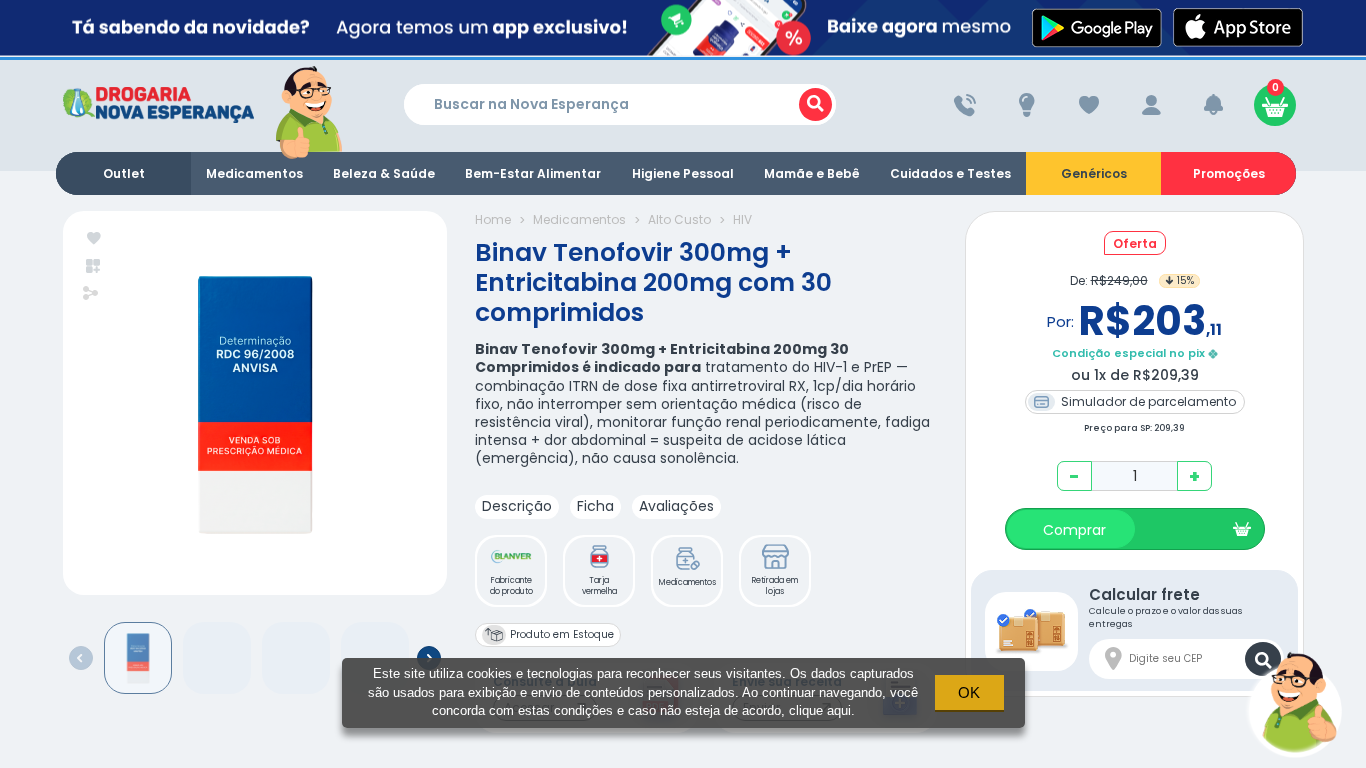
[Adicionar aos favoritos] (94, 239)
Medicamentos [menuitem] (254, 173)
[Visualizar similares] (94, 266)
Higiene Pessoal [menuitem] (683, 173)
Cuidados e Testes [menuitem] (950, 173)
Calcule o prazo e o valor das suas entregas (1165, 607)
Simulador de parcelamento (1147, 401)
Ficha (595, 506)
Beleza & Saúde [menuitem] (384, 173)
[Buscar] (815, 104)
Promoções (1229, 173)
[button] (511, 571)
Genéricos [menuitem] (1094, 173)
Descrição (517, 506)
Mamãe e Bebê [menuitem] (812, 173)
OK (969, 692)
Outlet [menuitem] (124, 173)
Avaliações (676, 506)
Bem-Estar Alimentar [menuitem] (533, 173)
